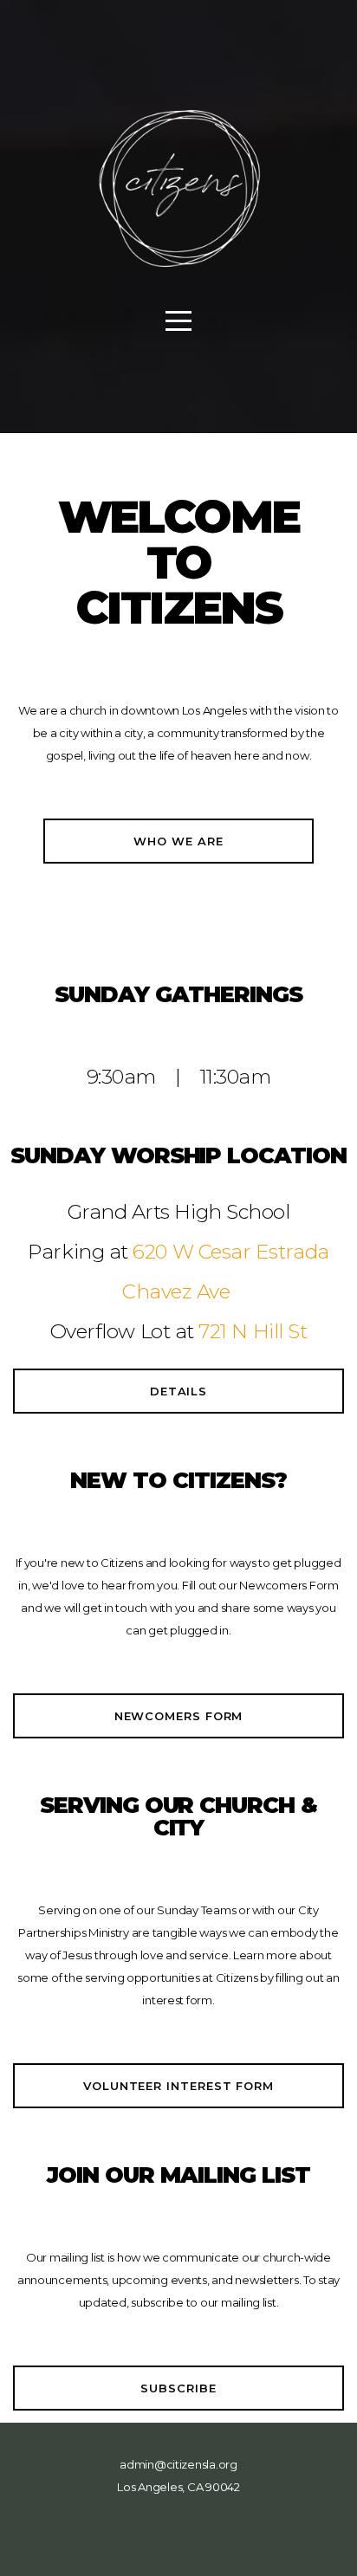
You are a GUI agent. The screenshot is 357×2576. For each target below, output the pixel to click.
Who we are (178, 841)
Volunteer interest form (178, 2086)
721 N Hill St (253, 1331)
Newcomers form (179, 1716)
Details (178, 1391)
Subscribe (178, 2388)
